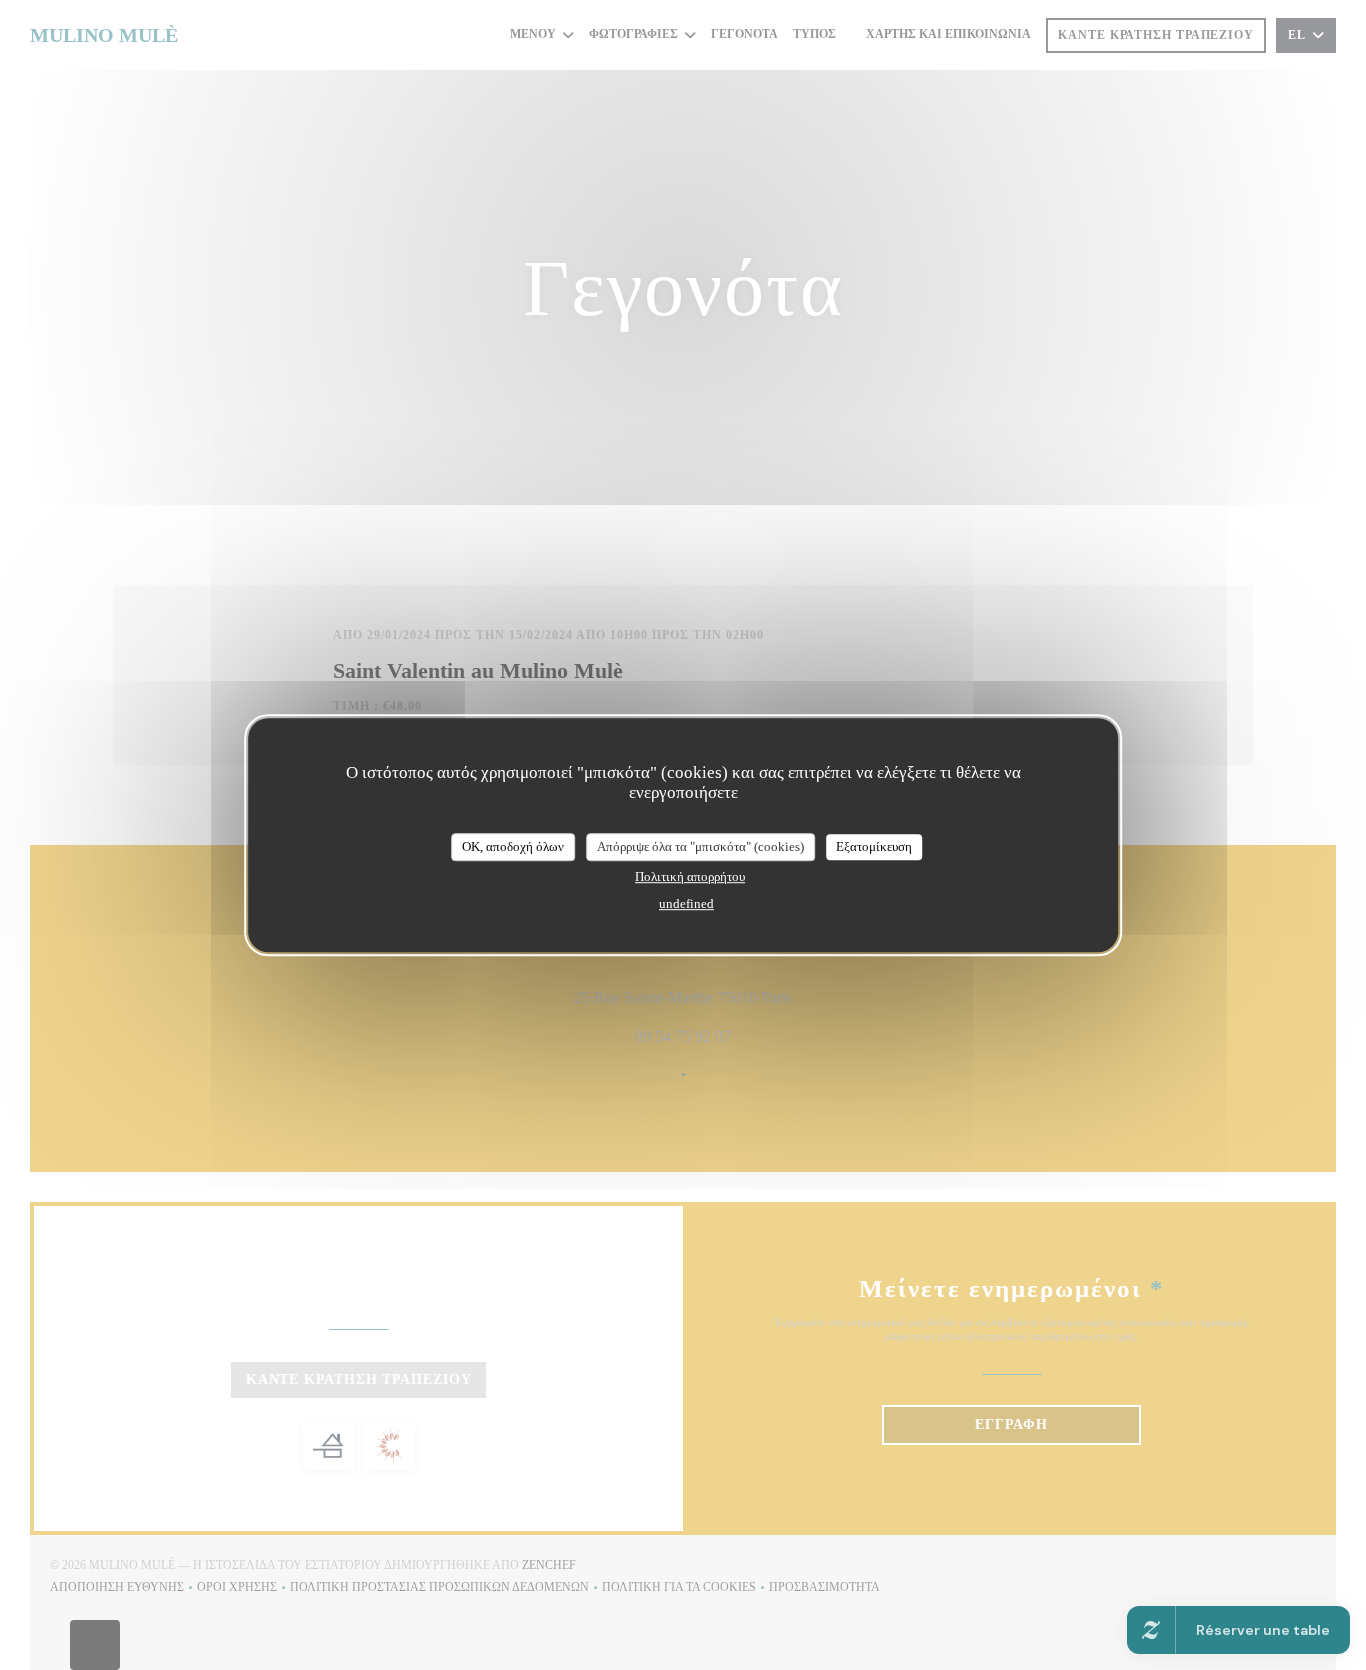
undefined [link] (686, 903)
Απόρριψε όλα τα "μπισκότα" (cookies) (700, 846)
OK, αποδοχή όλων (513, 846)
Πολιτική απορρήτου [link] (690, 876)
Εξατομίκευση (874, 846)
